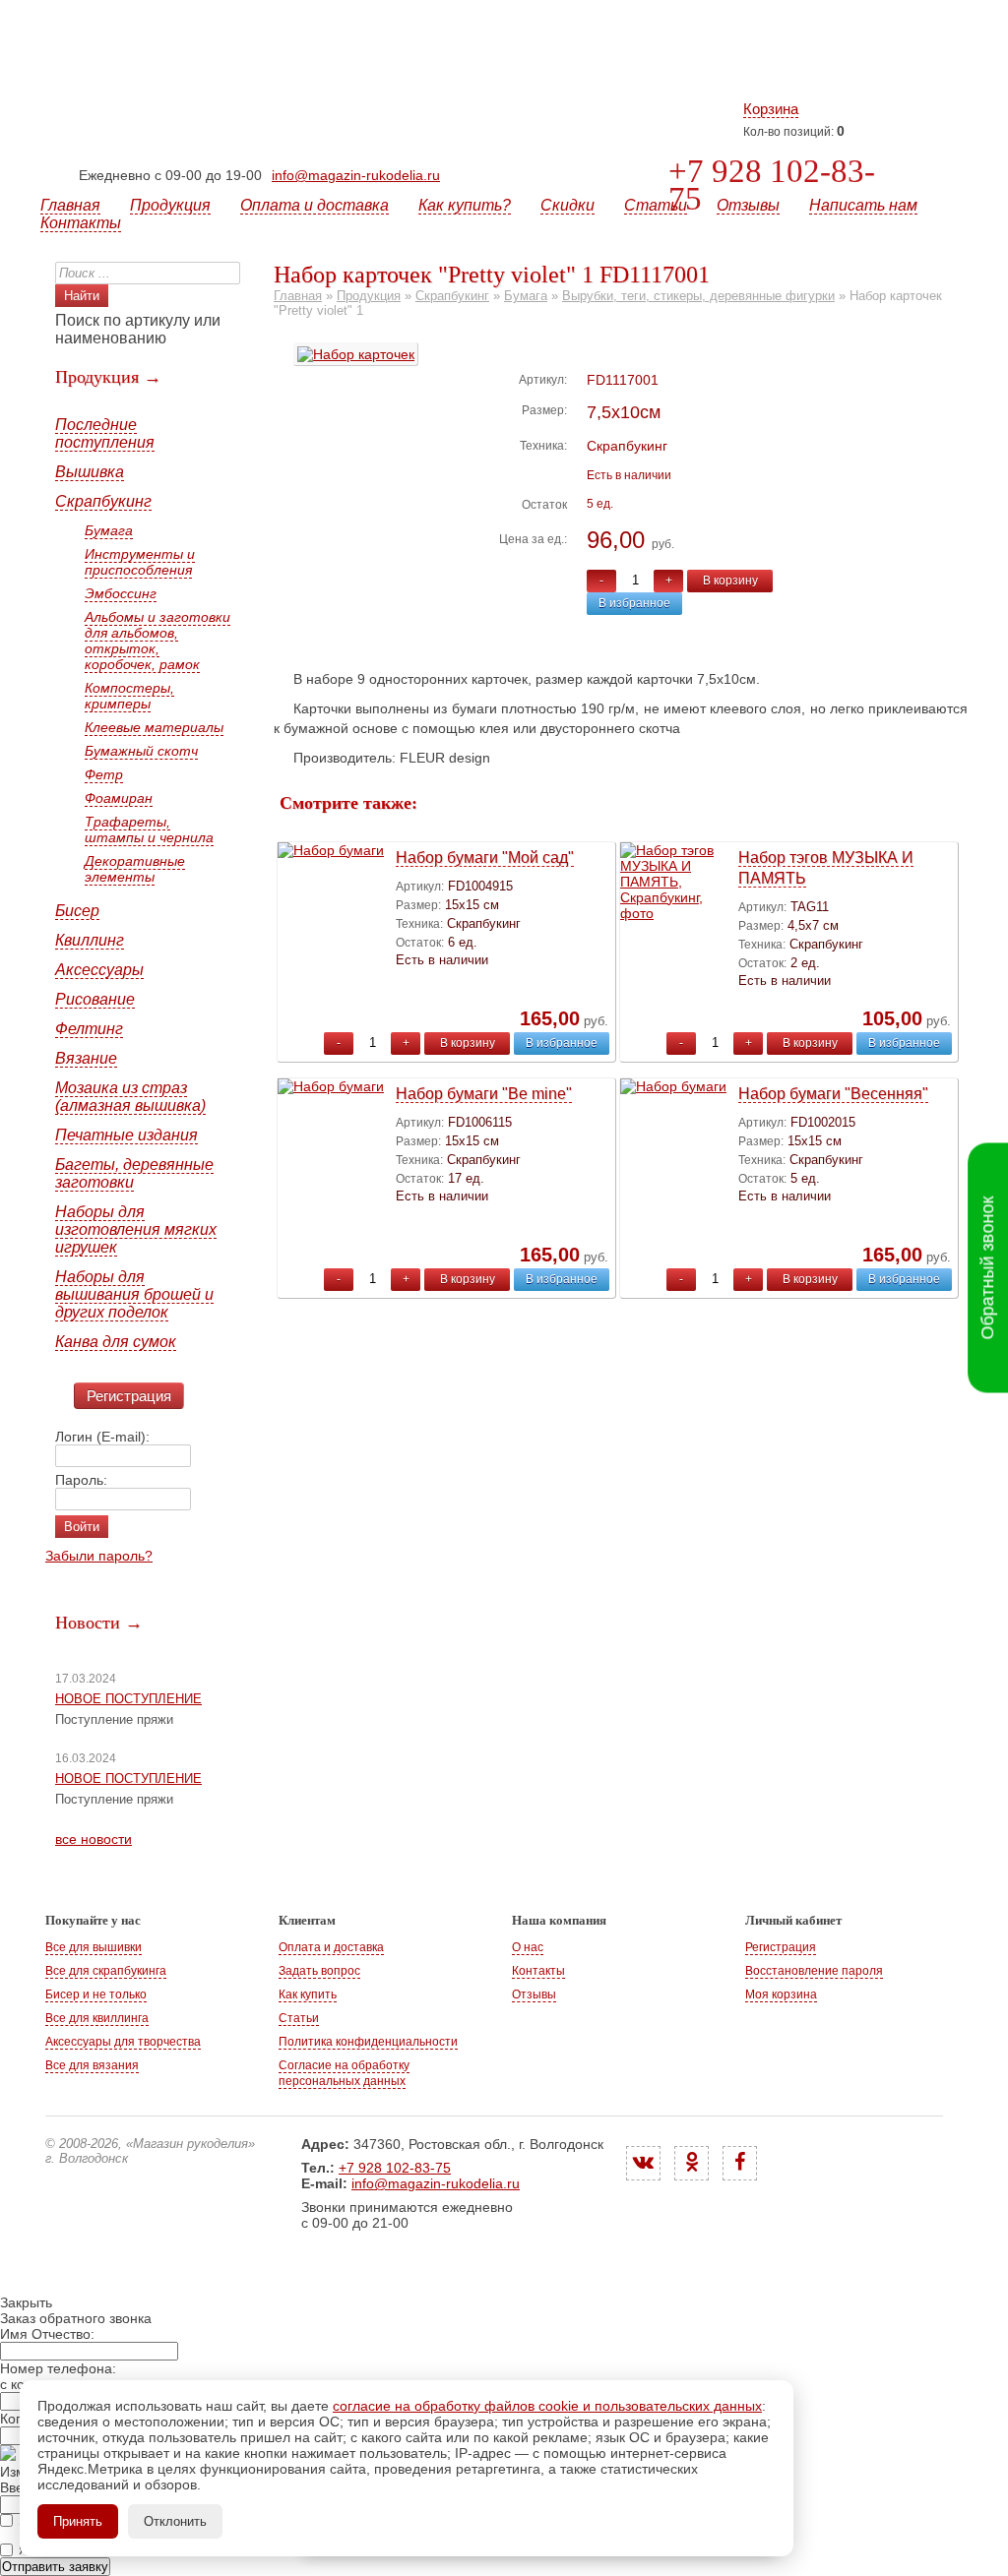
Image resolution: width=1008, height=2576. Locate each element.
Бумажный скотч (141, 751)
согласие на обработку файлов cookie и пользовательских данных (547, 2406)
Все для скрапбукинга (106, 1971)
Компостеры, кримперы (129, 696)
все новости (94, 1839)
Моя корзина (781, 1994)
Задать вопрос (319, 1971)
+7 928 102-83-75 (772, 185)
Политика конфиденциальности (368, 2042)
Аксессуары (99, 970)
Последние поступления (105, 433)
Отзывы (748, 205)
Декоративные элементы (135, 869)
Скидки (567, 205)
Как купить (308, 1994)
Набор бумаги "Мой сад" (485, 858)
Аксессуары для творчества (123, 2042)
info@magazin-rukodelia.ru (356, 175)
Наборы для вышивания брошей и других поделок (134, 1294)
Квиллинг (90, 940)
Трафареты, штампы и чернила (149, 829)
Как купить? (465, 205)
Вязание (86, 1058)
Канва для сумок (116, 1342)
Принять (78, 2521)
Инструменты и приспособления (140, 562)
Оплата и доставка (315, 205)
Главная (70, 205)
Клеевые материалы (154, 727)
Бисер (77, 911)
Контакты (81, 223)
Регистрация (129, 1396)
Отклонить (175, 2521)
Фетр (104, 774)
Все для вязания (92, 2065)
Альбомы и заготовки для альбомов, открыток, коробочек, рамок (157, 641)
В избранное (634, 603)
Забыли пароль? (99, 1556)
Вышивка (90, 472)
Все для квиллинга (97, 2018)
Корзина (771, 109)
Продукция (170, 205)
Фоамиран (119, 798)
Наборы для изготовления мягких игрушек (136, 1229)
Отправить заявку (55, 2567)
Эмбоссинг (121, 593)
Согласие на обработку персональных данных (344, 2073)
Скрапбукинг (103, 501)
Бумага (109, 530)
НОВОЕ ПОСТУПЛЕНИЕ (128, 1699)
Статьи (656, 205)
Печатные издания (126, 1135)
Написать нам (863, 205)
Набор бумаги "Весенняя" (833, 1094)
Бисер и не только (96, 1994)
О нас (528, 1947)
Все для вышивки (94, 1947)
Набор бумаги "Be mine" (484, 1094)
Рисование (95, 999)
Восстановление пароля (814, 1971)
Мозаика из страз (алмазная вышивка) (130, 1097)
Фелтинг (89, 1029)
